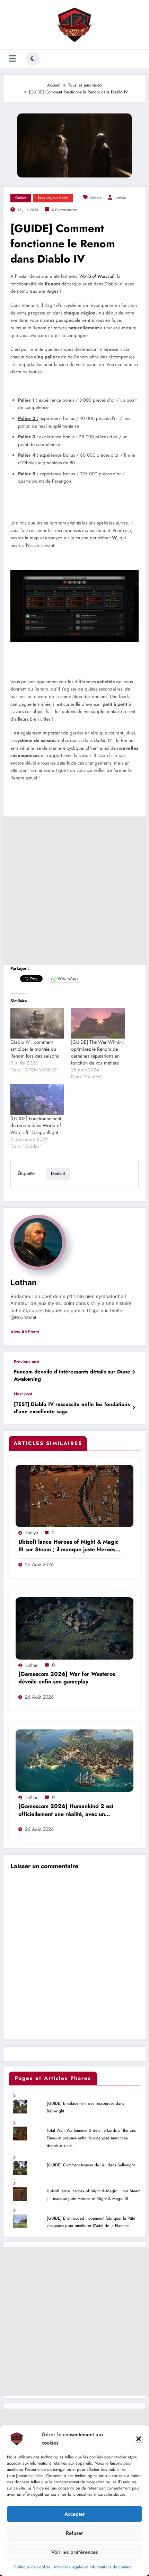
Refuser (74, 2533)
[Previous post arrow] (134, 1372)
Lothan (121, 198)
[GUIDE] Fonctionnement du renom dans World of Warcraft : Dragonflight (36, 1125)
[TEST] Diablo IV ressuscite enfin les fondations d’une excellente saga (72, 1408)
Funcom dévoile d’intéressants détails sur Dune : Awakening (74, 1376)
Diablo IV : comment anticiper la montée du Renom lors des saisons (35, 1049)
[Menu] (13, 59)
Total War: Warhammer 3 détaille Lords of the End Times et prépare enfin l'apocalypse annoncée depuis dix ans (92, 2138)
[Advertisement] (74, 891)
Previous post (27, 1362)
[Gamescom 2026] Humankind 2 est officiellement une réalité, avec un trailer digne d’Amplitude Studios (66, 1811)
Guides (21, 198)
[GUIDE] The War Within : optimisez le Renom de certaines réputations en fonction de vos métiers (98, 1052)
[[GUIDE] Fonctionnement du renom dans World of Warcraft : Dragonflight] (37, 1100)
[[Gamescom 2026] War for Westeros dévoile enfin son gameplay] (74, 1628)
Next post (23, 1394)
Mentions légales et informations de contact (93, 2567)
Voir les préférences (74, 2552)
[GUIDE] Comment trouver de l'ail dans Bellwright (91, 2165)
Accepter (75, 2514)
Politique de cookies (32, 2567)
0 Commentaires (65, 210)
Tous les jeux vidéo (53, 198)
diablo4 (95, 198)
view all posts (25, 1332)
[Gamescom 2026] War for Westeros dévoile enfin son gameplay (67, 1678)
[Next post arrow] (134, 1408)
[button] (139, 2439)
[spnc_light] (33, 58)
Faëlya (32, 1533)
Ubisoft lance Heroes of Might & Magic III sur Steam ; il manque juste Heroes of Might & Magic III (68, 1546)
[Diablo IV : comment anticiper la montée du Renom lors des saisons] (37, 1024)
